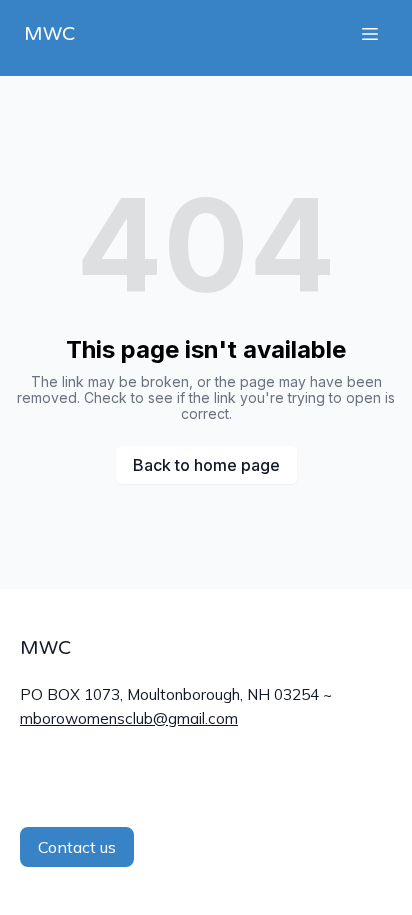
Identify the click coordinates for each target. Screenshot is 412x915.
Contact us (77, 847)
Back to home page (206, 465)
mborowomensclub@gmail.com (129, 718)
